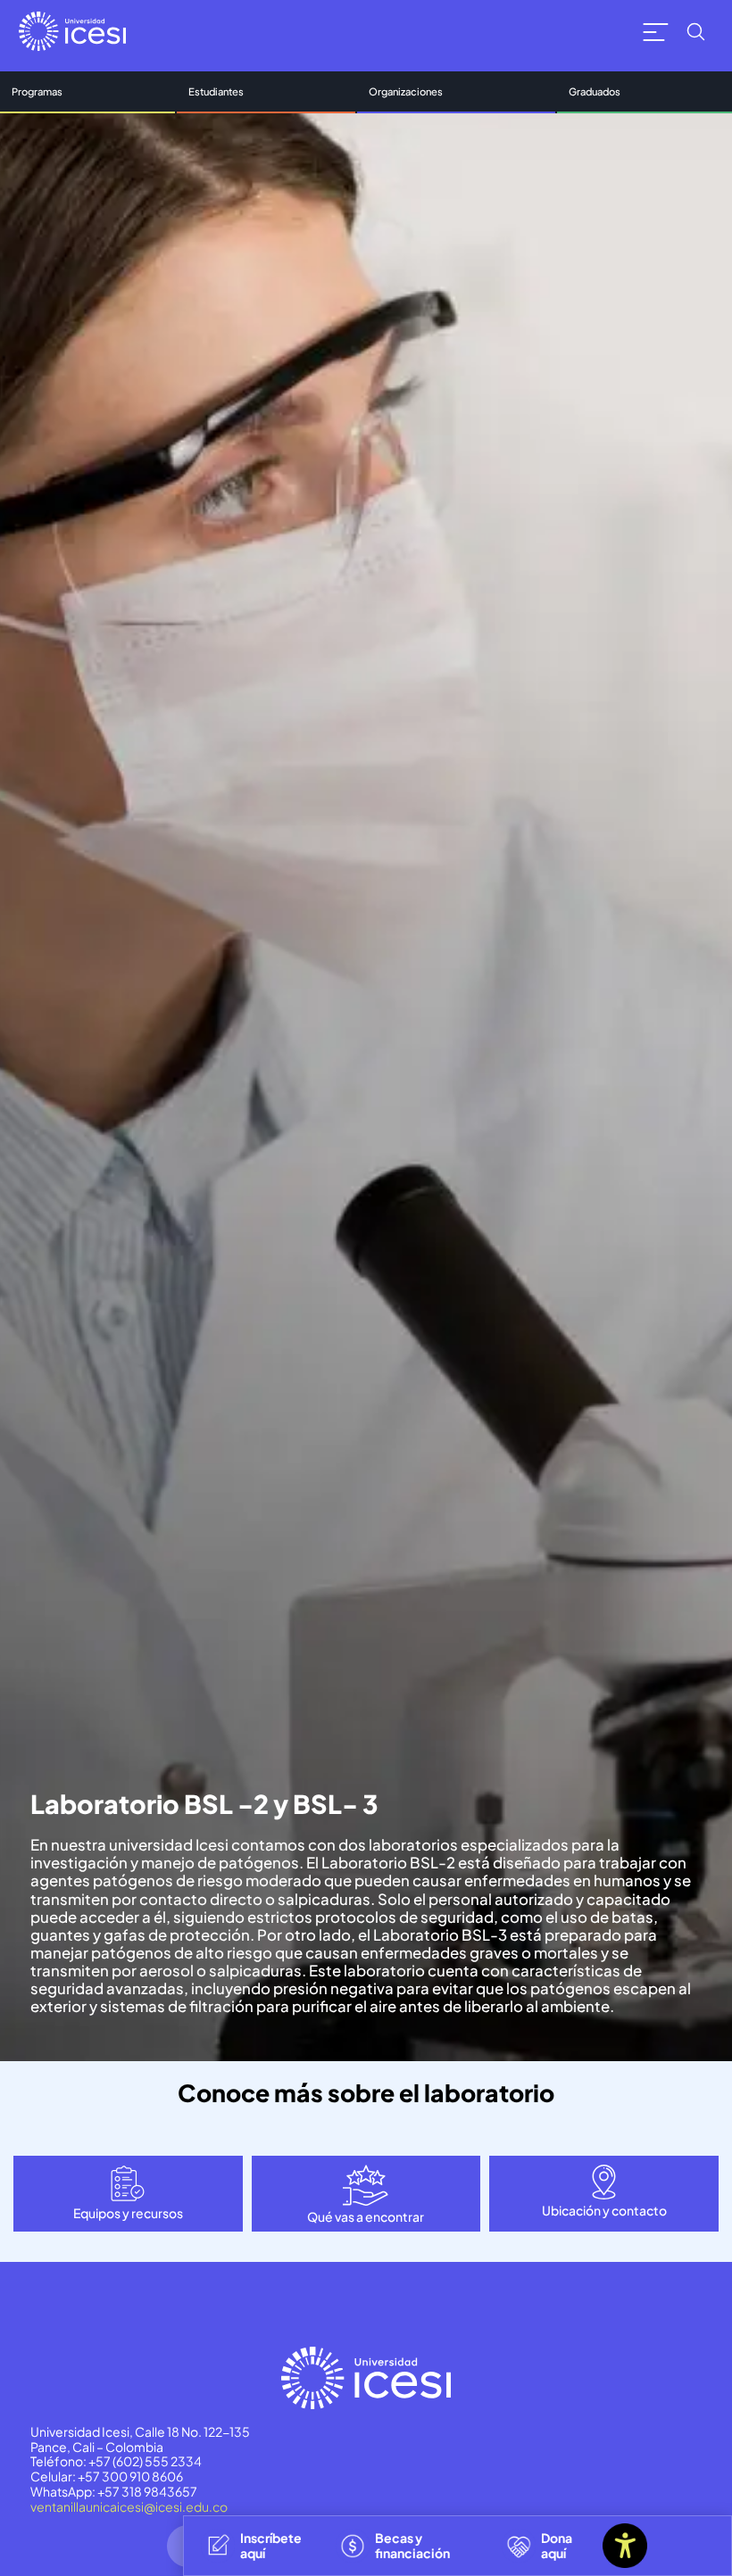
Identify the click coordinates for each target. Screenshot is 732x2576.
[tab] (128, 2194)
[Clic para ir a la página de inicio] (72, 31)
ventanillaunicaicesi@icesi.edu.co (129, 2506)
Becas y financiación (412, 2545)
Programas (37, 91)
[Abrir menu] (656, 32)
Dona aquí (557, 2545)
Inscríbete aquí (271, 2545)
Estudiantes (216, 91)
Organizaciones (406, 91)
